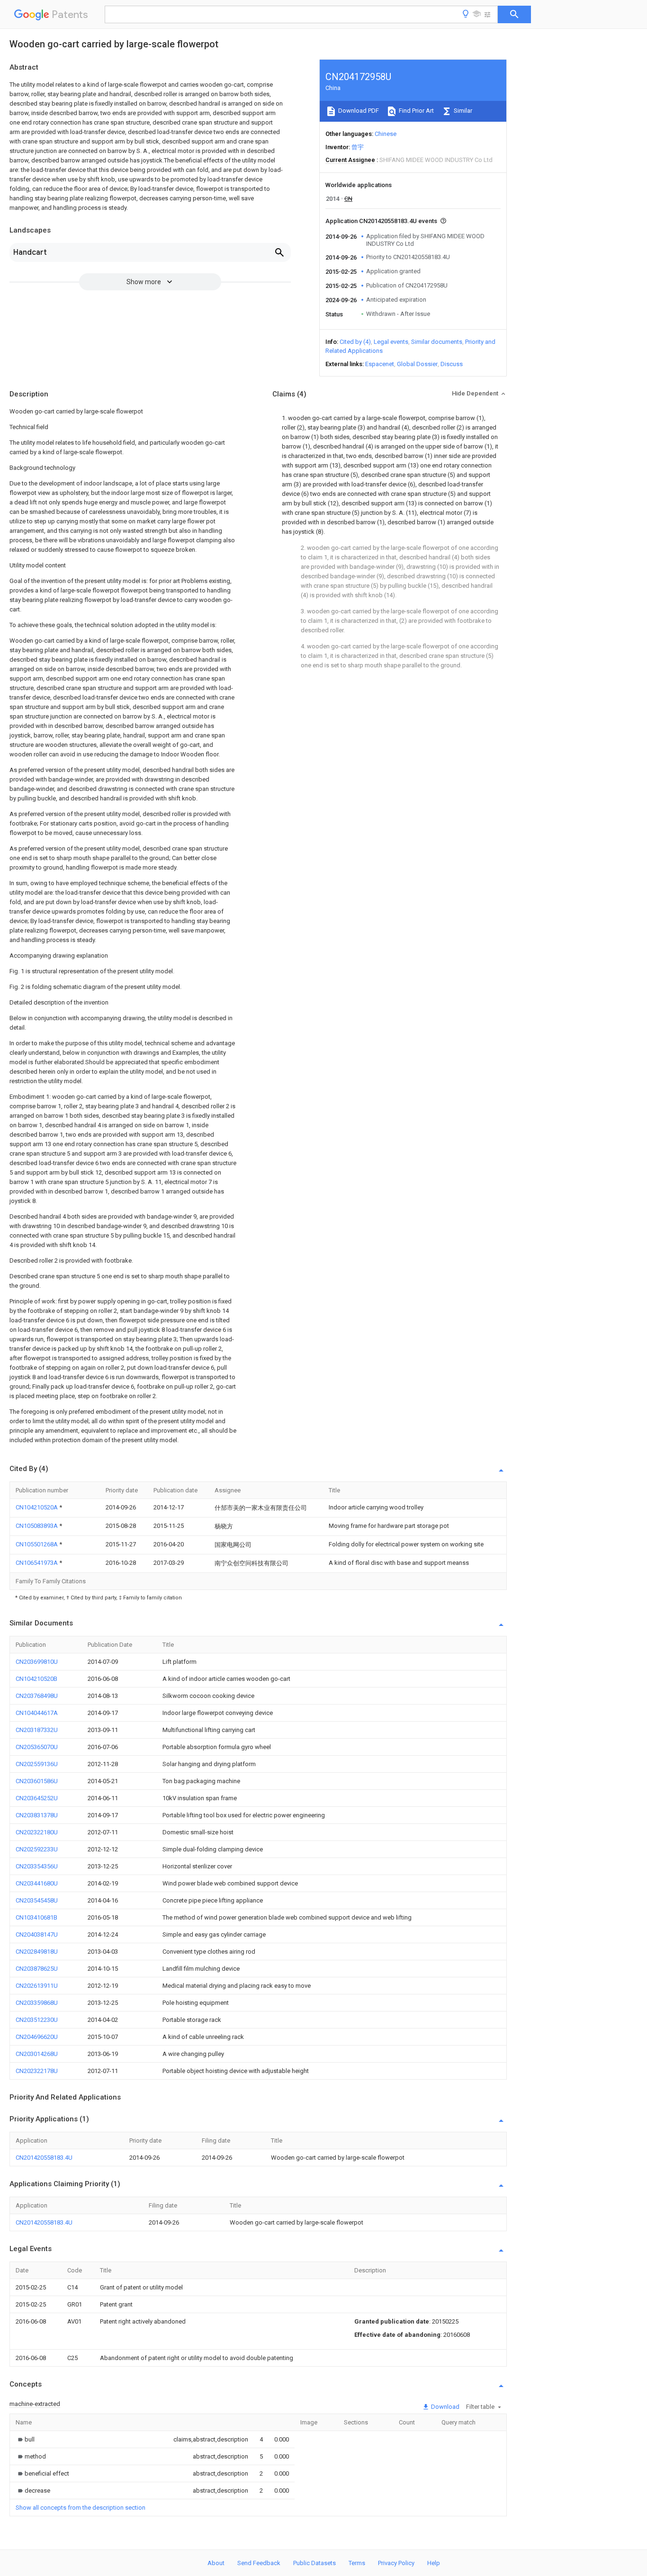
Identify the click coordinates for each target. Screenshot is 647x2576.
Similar (462, 111)
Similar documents (437, 342)
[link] (25, 2439)
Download (445, 2407)
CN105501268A (37, 1544)
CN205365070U (37, 1747)
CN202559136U (37, 1764)
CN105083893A (37, 1526)
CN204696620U (37, 2037)
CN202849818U (37, 1952)
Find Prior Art (416, 111)
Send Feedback (259, 2563)
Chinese (386, 134)
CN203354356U (37, 1866)
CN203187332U (37, 1730)
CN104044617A (37, 1713)
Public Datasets (315, 2563)
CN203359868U (37, 2003)
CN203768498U (37, 1696)
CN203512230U (37, 2020)
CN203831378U (37, 1815)
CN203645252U (37, 1798)
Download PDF (358, 111)
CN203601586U (37, 1781)
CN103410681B (36, 1917)
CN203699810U (37, 1662)
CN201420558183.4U (44, 2158)
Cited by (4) (355, 342)
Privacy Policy (396, 2563)
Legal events (391, 342)
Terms (357, 2563)
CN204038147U (37, 1934)
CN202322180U (37, 1832)
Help (434, 2563)
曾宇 (358, 147)
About (216, 2563)
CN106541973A (37, 1563)
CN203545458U (37, 1900)
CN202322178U (37, 2071)
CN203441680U (37, 1883)
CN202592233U (37, 1849)
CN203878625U (37, 1969)
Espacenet (380, 364)
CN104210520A (37, 1507)
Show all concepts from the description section (81, 2508)
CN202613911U (37, 1986)
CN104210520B (36, 1679)
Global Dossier (417, 364)
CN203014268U (37, 2054)
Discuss (452, 364)
